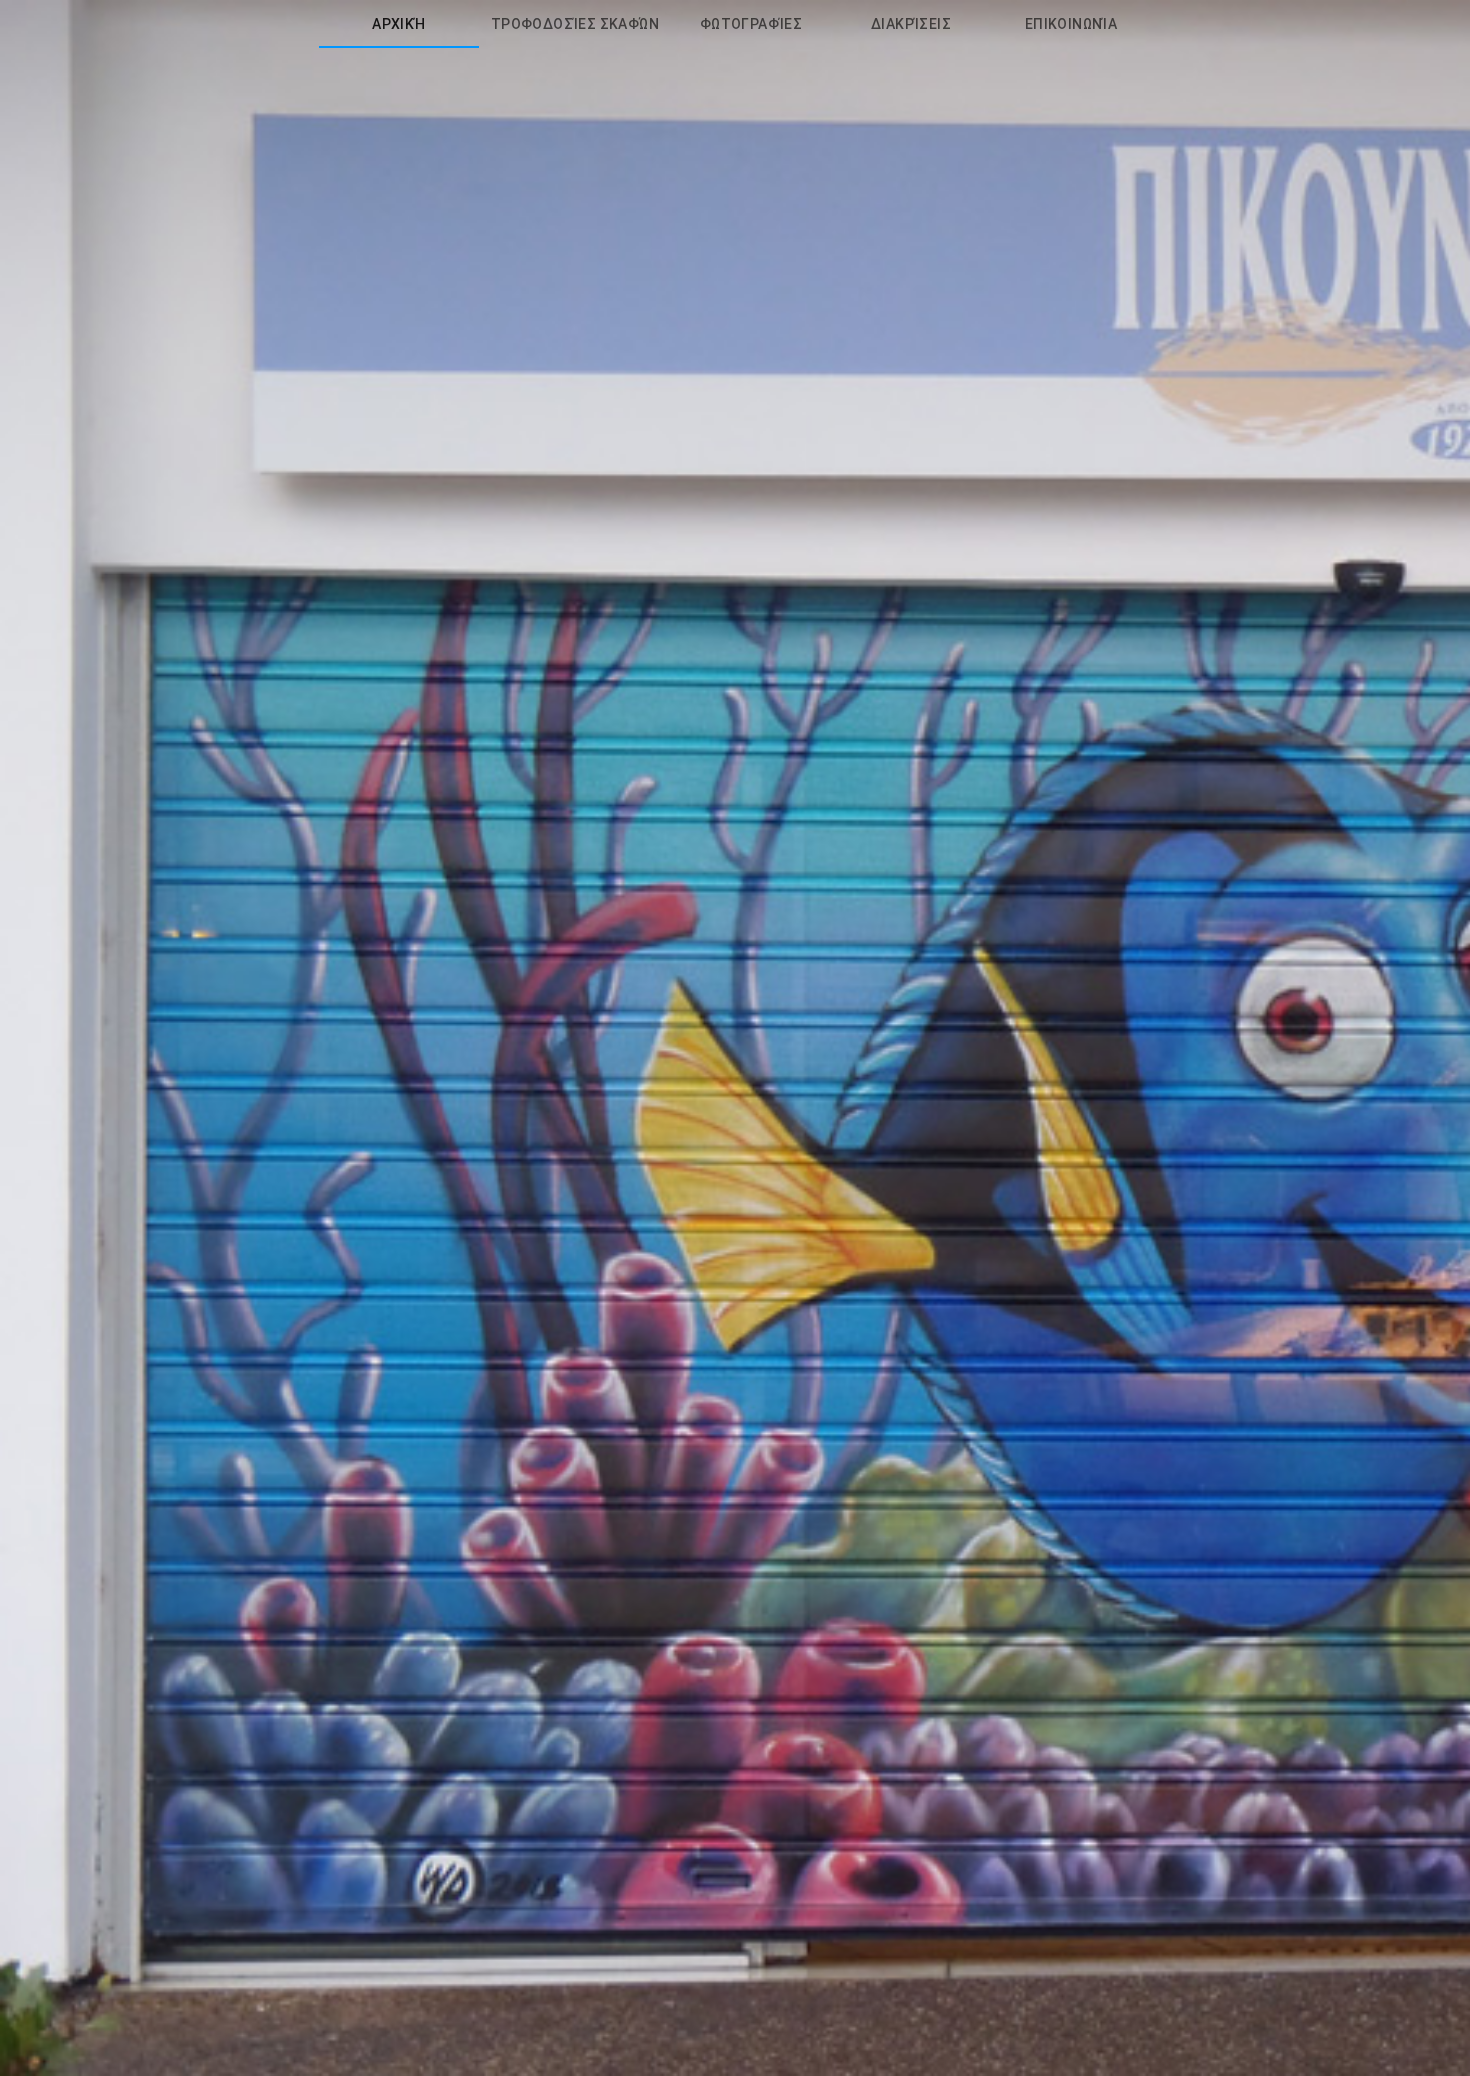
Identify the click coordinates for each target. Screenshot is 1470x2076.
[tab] (399, 24)
